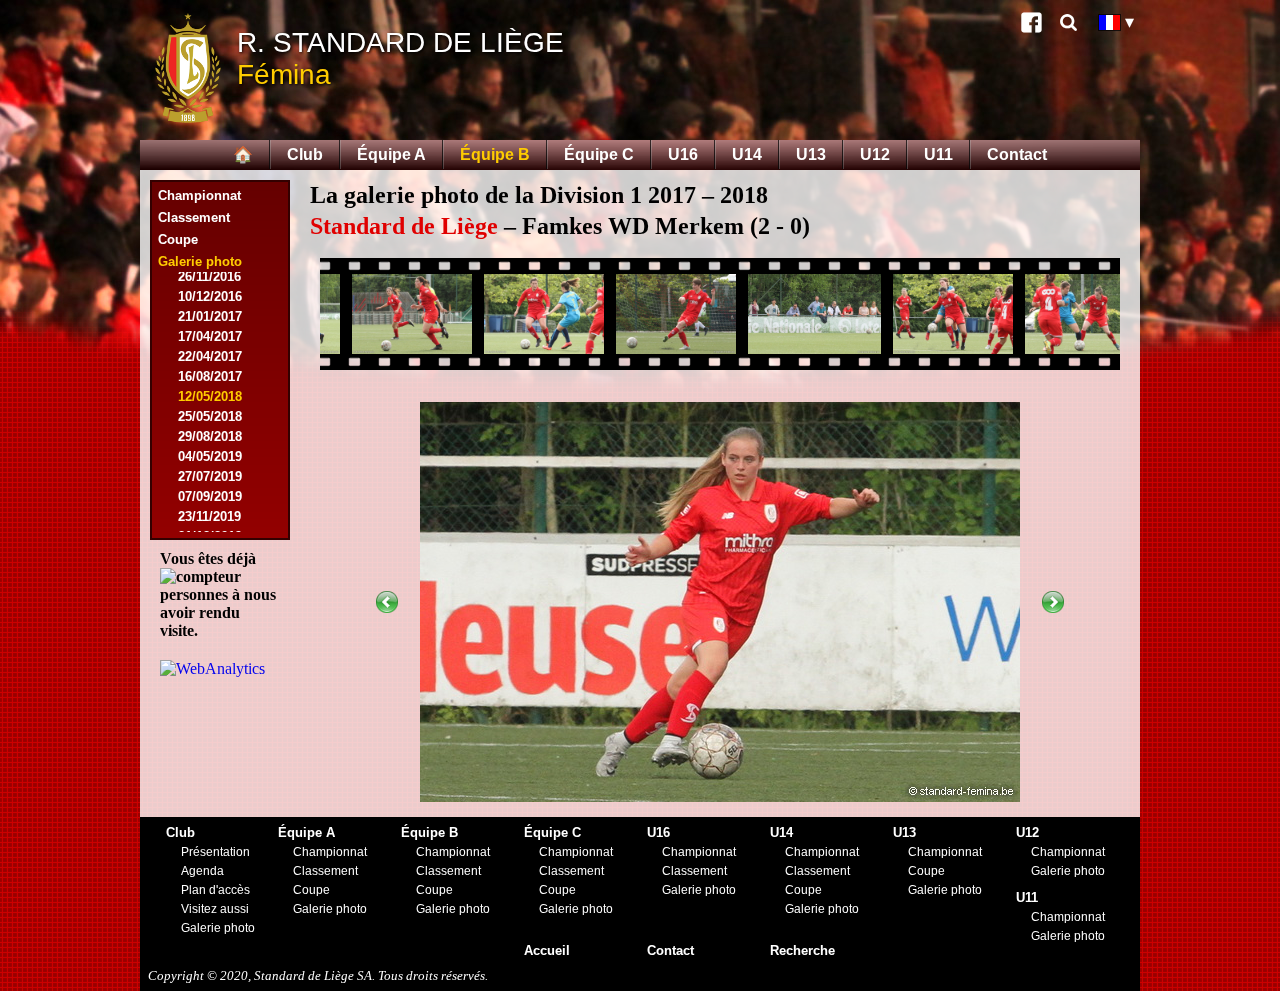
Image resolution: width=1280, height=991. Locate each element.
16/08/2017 (210, 376)
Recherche (802, 950)
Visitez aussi (215, 909)
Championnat (199, 195)
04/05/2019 (210, 456)
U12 (875, 154)
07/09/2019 (210, 496)
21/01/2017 (210, 316)
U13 (811, 154)
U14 (747, 154)
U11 (938, 154)
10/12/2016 (210, 296)
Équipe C (599, 154)
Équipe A (391, 154)
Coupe (178, 239)
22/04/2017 (210, 356)
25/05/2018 (210, 416)
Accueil (547, 950)
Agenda (202, 871)
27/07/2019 (210, 476)
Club (305, 154)
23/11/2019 (209, 516)
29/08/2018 (210, 436)
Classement (194, 217)
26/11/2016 (209, 276)
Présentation (215, 852)
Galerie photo (218, 928)
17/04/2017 (210, 336)
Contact (1017, 154)
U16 (683, 154)
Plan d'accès (215, 890)
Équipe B (495, 154)
